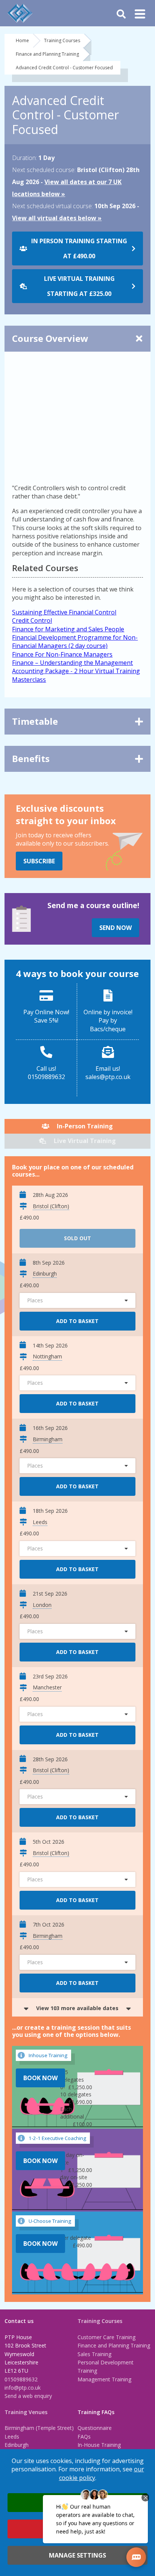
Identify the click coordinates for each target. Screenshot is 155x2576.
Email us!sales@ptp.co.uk (108, 1073)
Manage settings (77, 2555)
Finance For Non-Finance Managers (62, 654)
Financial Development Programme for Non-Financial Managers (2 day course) (75, 642)
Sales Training (94, 2354)
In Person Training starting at (79, 248)
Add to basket (77, 1321)
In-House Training (99, 2445)
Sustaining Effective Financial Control (64, 612)
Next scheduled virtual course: (52, 206)
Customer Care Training (106, 2337)
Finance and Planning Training (47, 54)
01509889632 (21, 2379)
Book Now (40, 2078)
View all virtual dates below (54, 218)
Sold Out (77, 1238)
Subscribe (39, 861)
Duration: (24, 158)
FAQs (84, 2437)
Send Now (115, 928)
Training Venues (26, 2412)
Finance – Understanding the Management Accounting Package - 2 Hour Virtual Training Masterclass (76, 671)
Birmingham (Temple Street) (39, 2428)
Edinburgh (17, 2445)
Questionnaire (95, 2428)
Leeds (12, 2437)
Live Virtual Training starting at (79, 286)
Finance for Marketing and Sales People (68, 629)
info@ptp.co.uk (23, 2388)
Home (22, 40)
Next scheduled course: (44, 170)
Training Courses (62, 40)
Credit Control (32, 620)
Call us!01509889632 (46, 1073)
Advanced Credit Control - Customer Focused (64, 68)
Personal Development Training (106, 2366)
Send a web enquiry (28, 2396)
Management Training (104, 2379)
